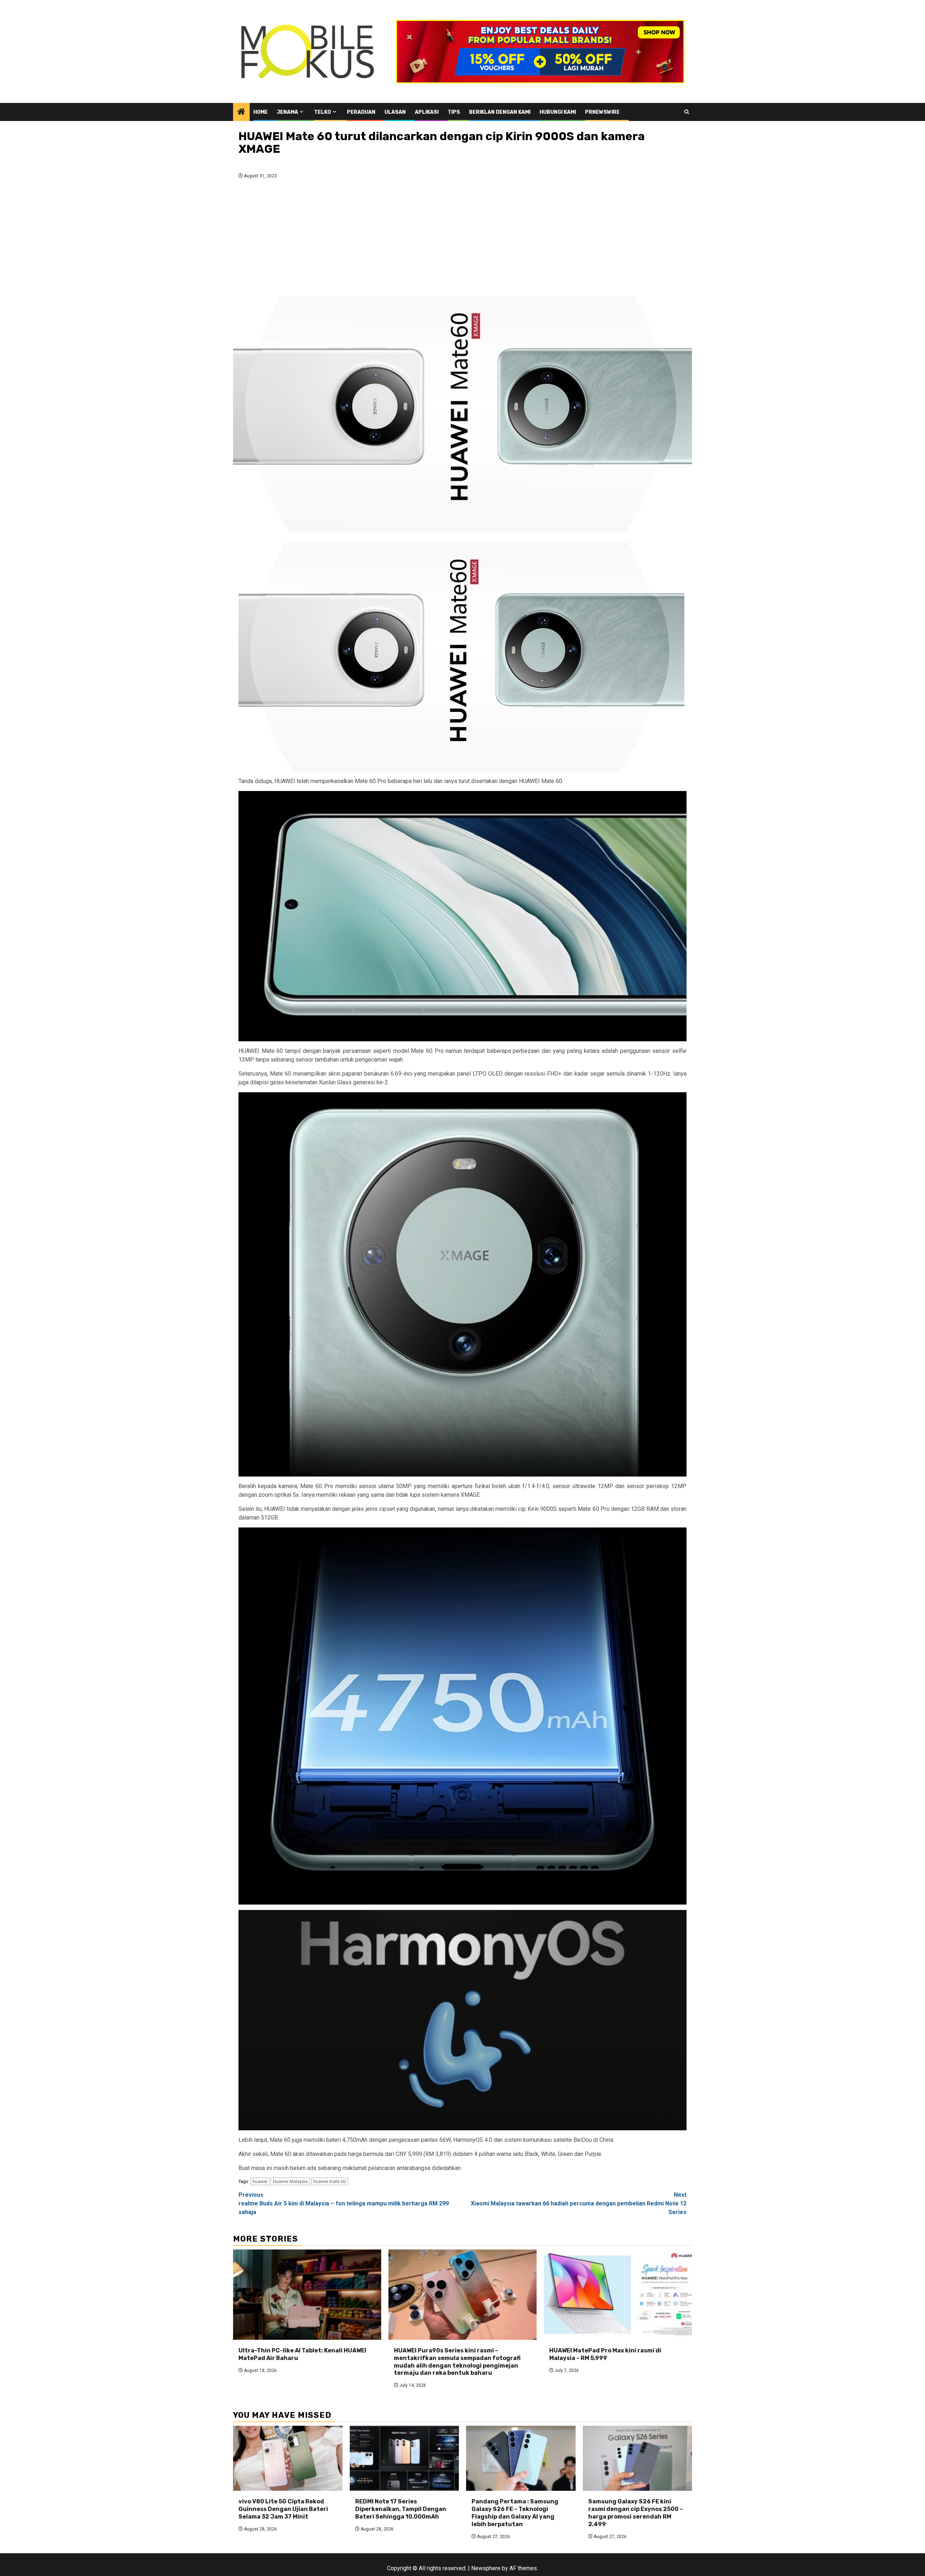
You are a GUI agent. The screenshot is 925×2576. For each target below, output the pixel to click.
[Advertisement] (462, 239)
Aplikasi (427, 112)
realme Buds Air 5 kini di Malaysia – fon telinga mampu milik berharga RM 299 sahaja (344, 2203)
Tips (454, 112)
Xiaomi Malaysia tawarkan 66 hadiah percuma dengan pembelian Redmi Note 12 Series (579, 2203)
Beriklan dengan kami (500, 112)
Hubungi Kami (558, 112)
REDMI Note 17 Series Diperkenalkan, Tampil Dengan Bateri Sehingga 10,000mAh (401, 2509)
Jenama (287, 112)
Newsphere (486, 2568)
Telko (322, 112)
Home (261, 112)
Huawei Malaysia (290, 2181)
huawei (260, 2181)
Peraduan (361, 112)
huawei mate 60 (330, 2181)
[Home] (241, 112)
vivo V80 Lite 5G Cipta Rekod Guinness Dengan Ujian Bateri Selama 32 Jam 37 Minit (283, 2509)
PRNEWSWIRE (602, 112)
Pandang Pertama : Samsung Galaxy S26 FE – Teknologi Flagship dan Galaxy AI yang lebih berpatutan (515, 2513)
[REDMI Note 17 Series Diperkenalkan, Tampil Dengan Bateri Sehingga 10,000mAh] (405, 2458)
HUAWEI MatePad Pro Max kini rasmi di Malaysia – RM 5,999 (605, 2354)
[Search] (687, 112)
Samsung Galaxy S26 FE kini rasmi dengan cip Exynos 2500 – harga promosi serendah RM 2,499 (636, 2513)
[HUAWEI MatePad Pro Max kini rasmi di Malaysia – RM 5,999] (618, 2295)
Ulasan (395, 112)
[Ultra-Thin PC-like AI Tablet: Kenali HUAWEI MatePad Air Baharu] (307, 2295)
